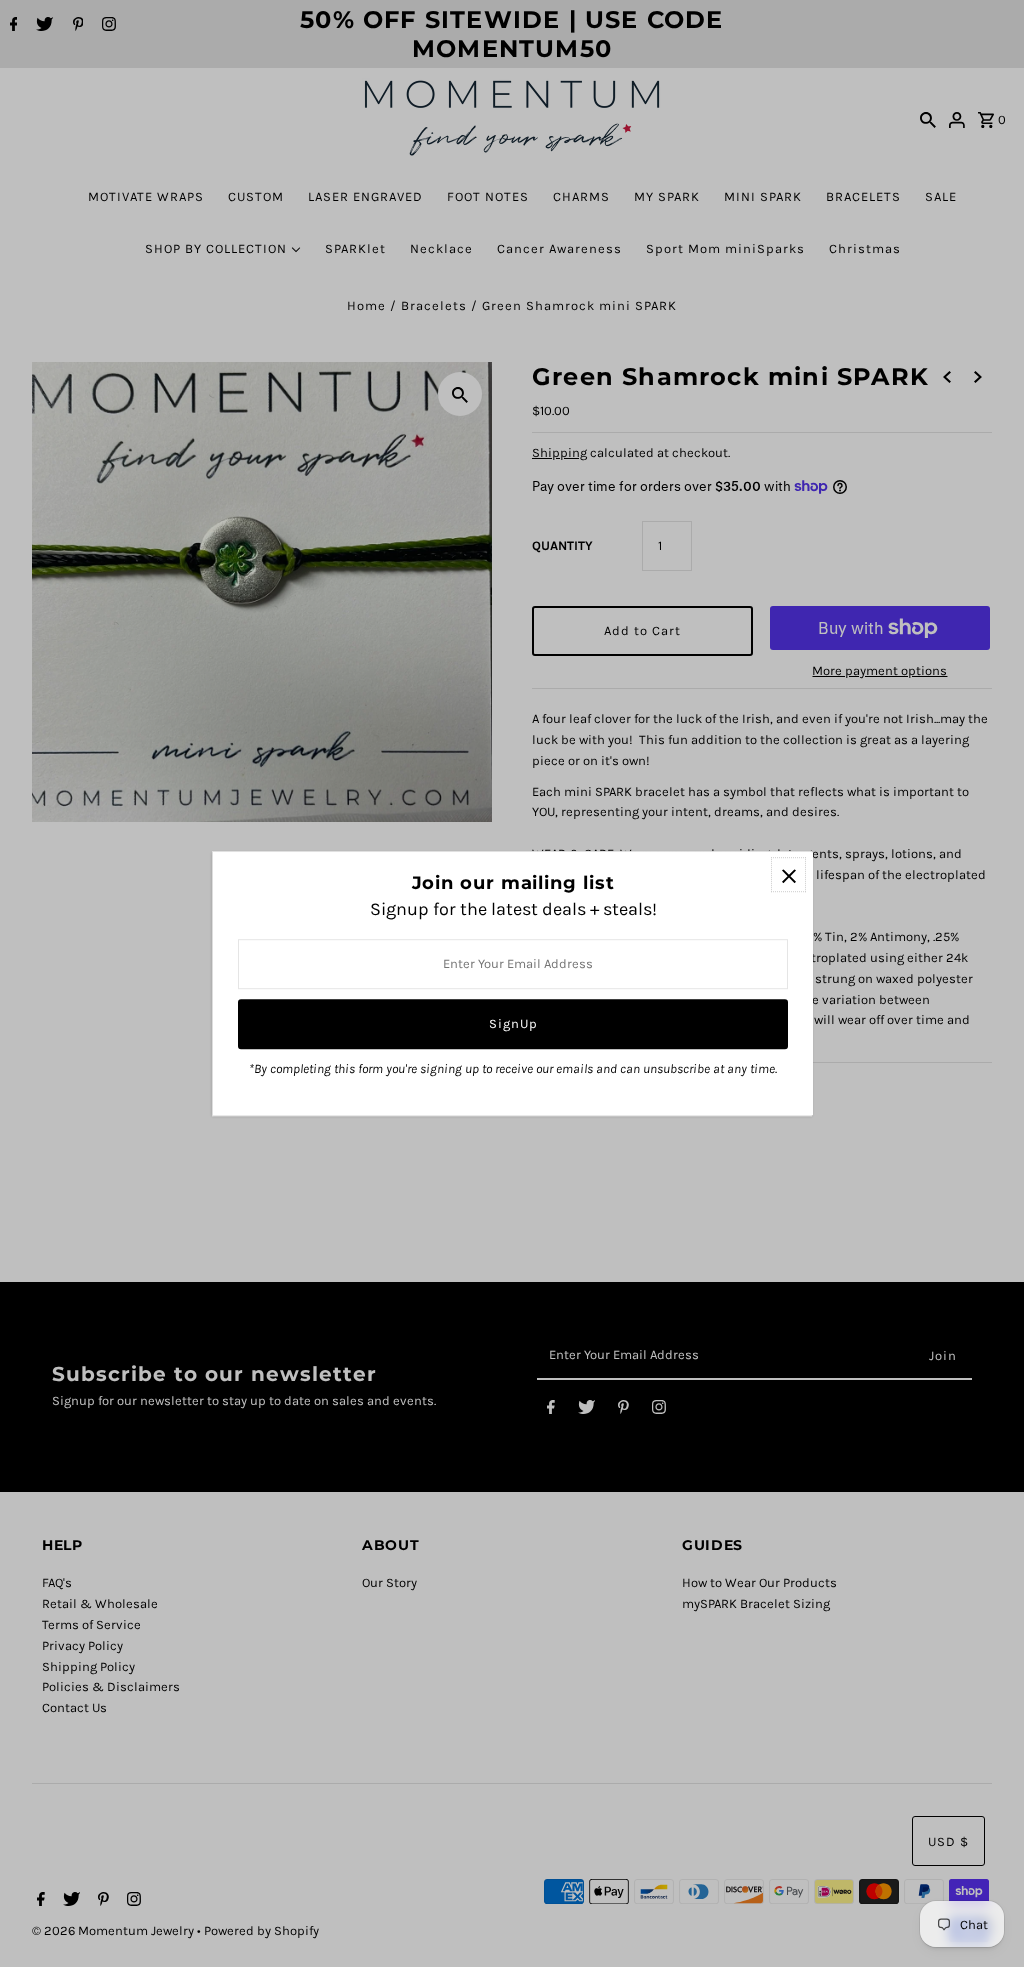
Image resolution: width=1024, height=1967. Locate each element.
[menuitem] (146, 196)
